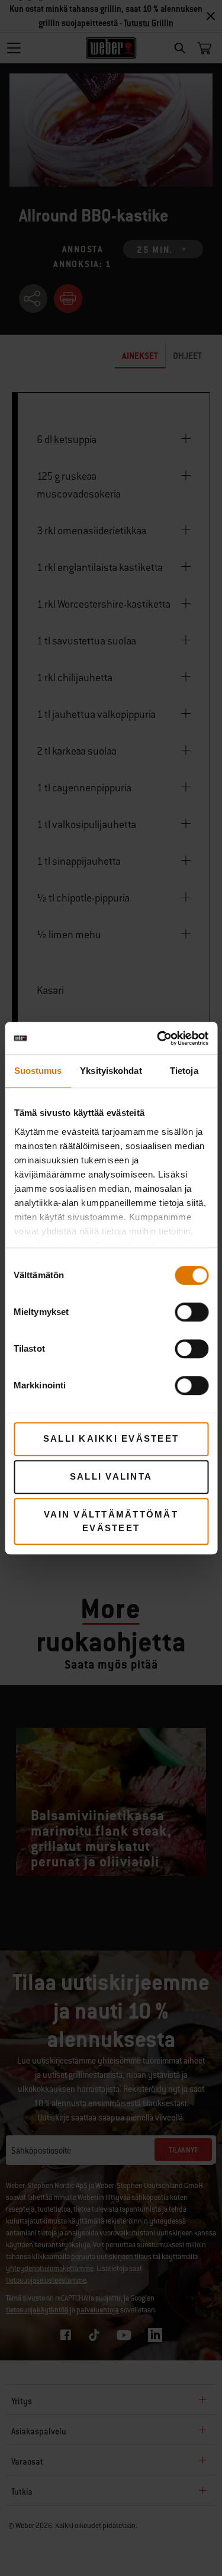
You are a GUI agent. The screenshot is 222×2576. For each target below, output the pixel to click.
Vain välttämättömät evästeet (111, 1521)
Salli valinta (111, 1476)
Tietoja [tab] (184, 1071)
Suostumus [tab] (38, 1071)
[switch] (192, 1312)
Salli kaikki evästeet (111, 1438)
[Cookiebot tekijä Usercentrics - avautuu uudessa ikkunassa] (158, 1038)
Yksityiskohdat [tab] (111, 1071)
